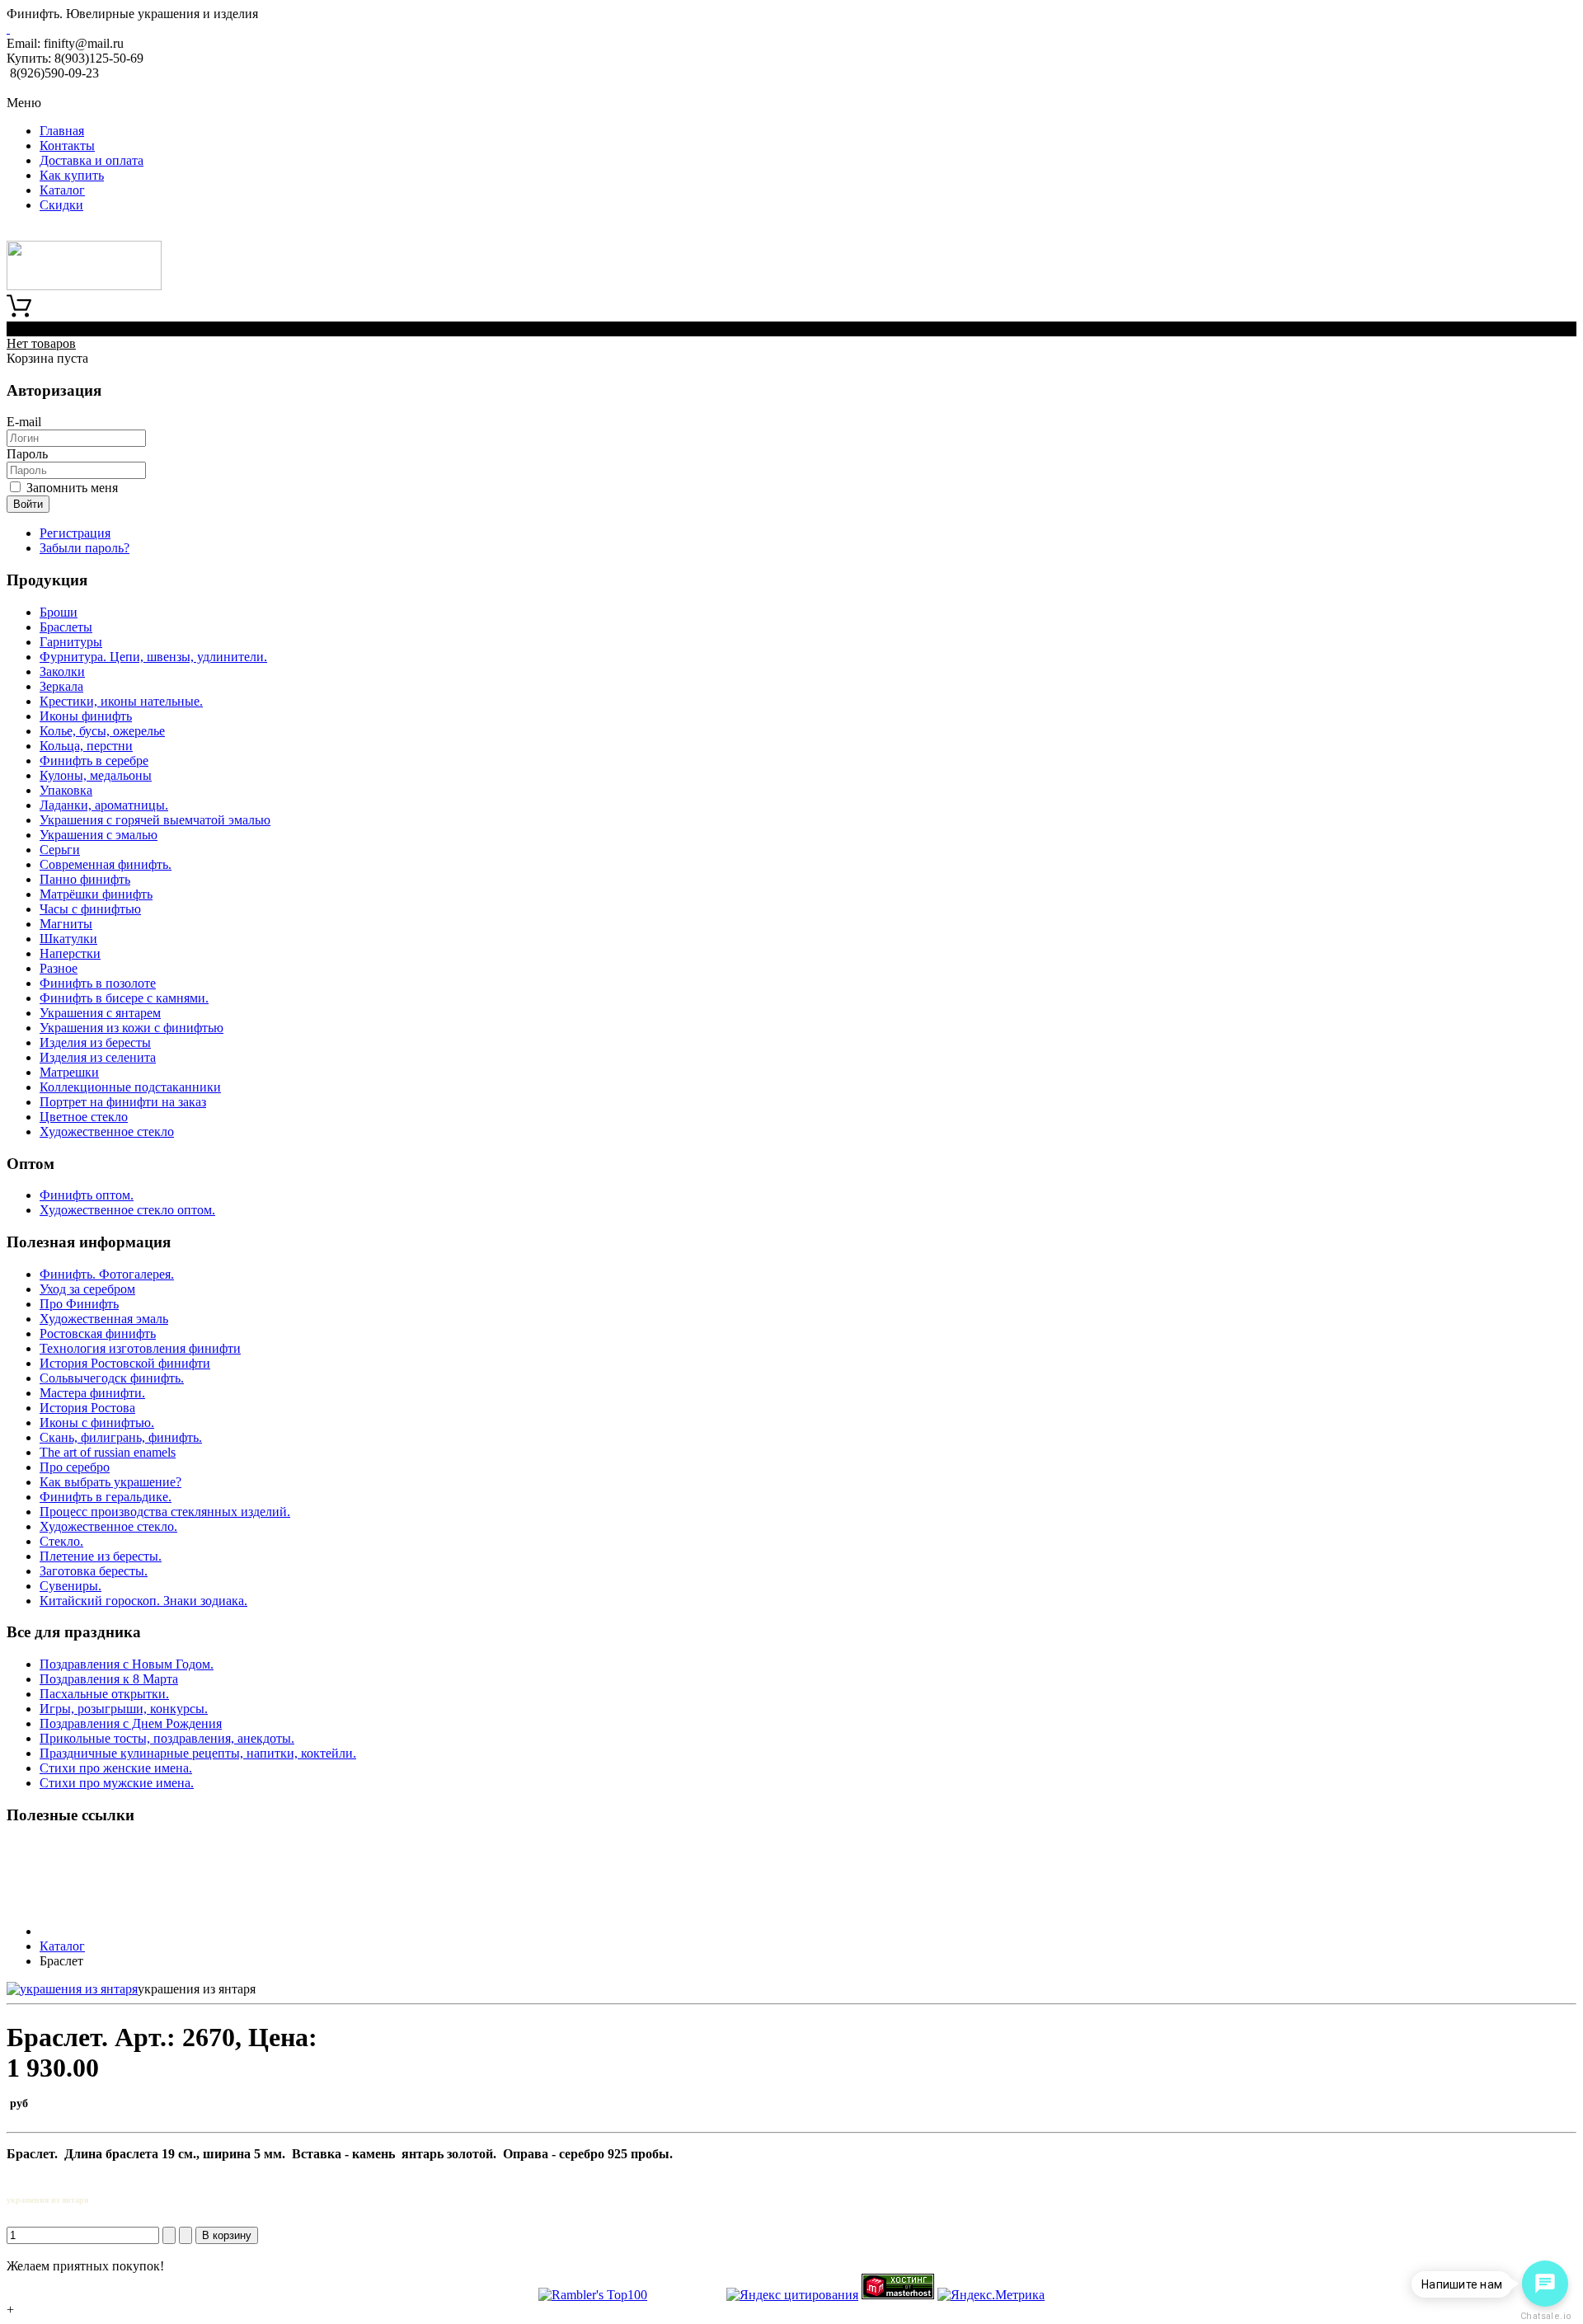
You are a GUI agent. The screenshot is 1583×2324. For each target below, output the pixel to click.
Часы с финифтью (90, 909)
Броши (59, 612)
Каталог (62, 190)
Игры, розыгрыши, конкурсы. (124, 1709)
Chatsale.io (1545, 2316)
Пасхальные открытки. (104, 1694)
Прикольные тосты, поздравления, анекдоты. (167, 1738)
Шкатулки (68, 939)
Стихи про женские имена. (116, 1768)
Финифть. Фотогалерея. (107, 1274)
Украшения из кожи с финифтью (132, 1028)
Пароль (27, 454)
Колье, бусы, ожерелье (102, 731)
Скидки (61, 205)
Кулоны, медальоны (96, 775)
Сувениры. (70, 1586)
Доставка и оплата (92, 160)
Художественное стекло (107, 1131)
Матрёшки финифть (96, 894)
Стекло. (61, 1541)
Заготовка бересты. (94, 1571)
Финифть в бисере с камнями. (124, 998)
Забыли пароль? (85, 548)
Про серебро (75, 1467)
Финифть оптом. (87, 1195)
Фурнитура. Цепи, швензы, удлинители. (153, 657)
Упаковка (66, 790)
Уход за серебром (87, 1289)
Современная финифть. (106, 864)
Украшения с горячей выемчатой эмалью (155, 820)
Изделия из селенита (98, 1057)
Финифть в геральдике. (106, 1497)
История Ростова (87, 1408)
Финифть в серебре (94, 761)
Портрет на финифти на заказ (123, 1102)
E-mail (24, 422)
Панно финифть (85, 879)
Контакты (67, 146)
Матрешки (69, 1072)
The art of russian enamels (108, 1452)
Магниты (66, 924)
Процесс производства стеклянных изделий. (165, 1512)
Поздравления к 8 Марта (109, 1679)
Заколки (62, 671)
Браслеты (66, 627)
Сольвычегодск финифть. (112, 1378)
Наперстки (70, 953)
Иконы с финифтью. (97, 1423)
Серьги (60, 850)
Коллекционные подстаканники (130, 1087)
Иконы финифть (86, 716)
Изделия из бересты (95, 1042)
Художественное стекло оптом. (127, 1210)
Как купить (72, 175)
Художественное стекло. (108, 1526)
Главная (62, 131)
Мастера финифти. (92, 1393)
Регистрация (75, 533)
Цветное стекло (84, 1117)
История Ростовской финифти (125, 1363)
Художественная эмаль (104, 1319)
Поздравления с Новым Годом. (127, 1664)
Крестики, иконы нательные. (121, 701)
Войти (28, 504)
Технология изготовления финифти (140, 1348)
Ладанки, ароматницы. (104, 805)
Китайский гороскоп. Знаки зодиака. (143, 1601)
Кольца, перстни (86, 746)
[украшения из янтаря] (72, 1989)
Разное (59, 968)
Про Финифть (79, 1304)
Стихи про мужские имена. (117, 1783)
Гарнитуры (71, 642)
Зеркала (61, 686)
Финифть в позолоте (98, 983)
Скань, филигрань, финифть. (121, 1437)
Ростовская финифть (98, 1333)
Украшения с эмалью (99, 835)
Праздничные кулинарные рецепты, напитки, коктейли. (198, 1753)
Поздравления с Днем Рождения (131, 1723)
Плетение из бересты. (101, 1556)
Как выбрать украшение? (110, 1482)
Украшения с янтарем (100, 1013)
